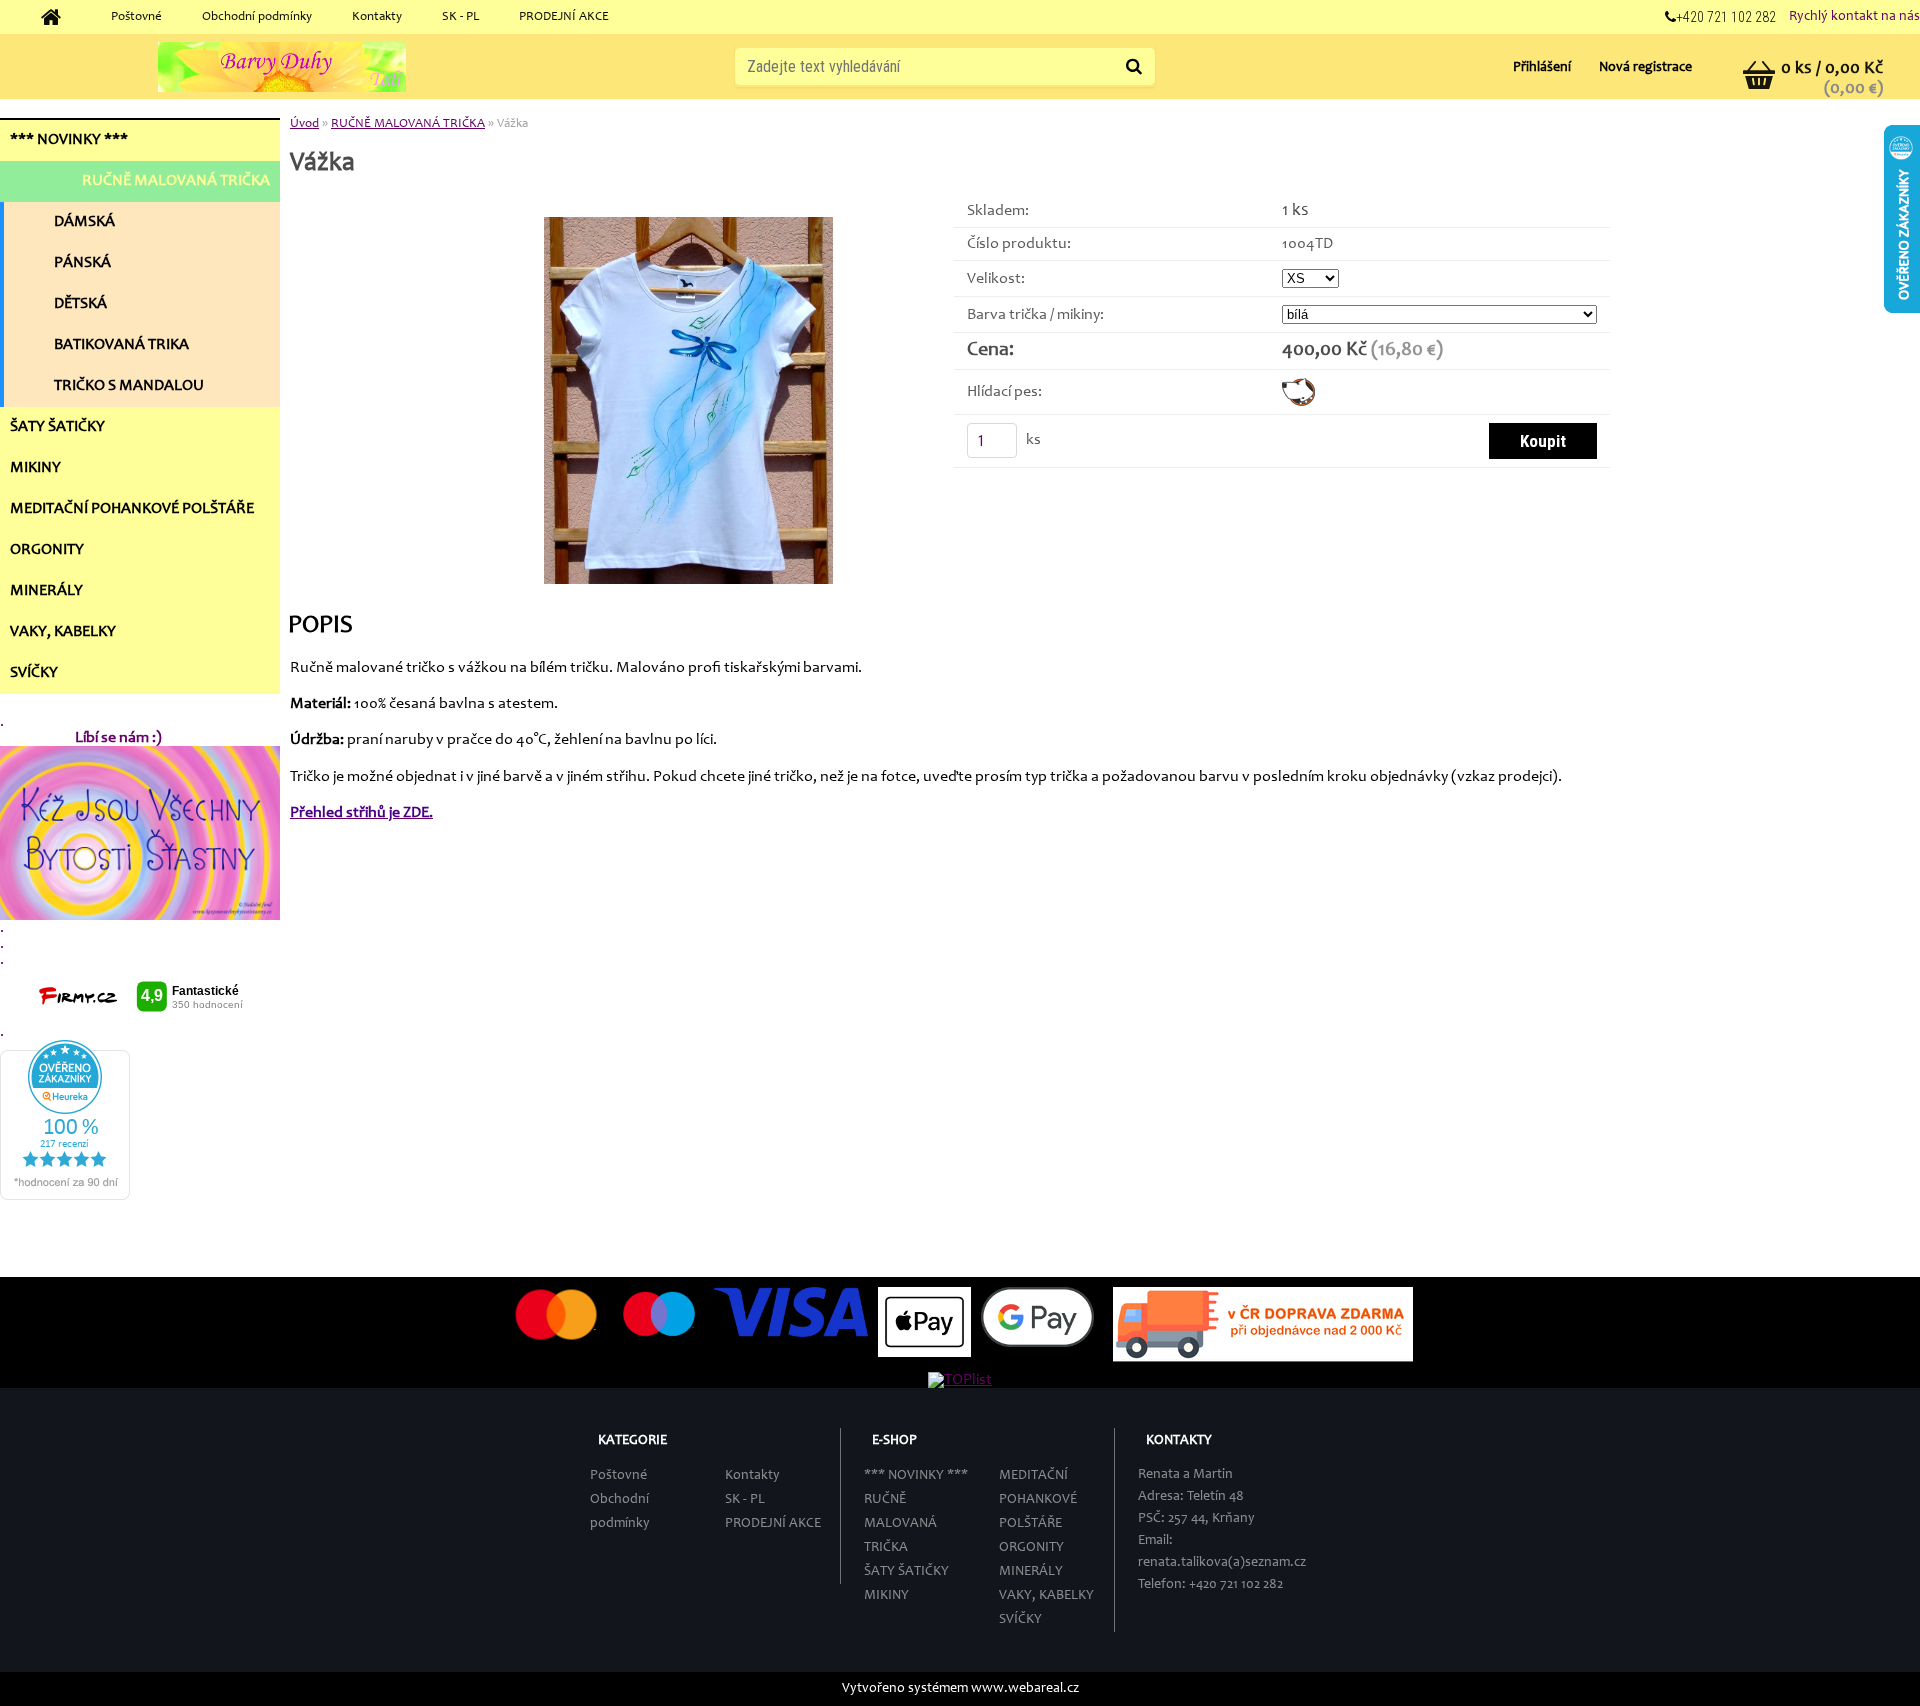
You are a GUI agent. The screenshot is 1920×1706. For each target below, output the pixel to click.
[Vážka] (689, 225)
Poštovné (136, 17)
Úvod (304, 124)
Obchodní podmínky (257, 17)
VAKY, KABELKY (1046, 1596)
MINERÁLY (1031, 1572)
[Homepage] (58, 18)
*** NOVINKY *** (916, 1476)
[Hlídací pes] (1298, 386)
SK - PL (460, 17)
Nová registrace (1645, 68)
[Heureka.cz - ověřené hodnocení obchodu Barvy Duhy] (65, 1048)
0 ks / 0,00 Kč (1832, 69)
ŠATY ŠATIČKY (906, 1572)
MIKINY (886, 1596)
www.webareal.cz (1025, 1689)
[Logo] (281, 66)
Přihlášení (1543, 68)
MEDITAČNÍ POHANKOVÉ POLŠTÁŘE (1038, 1500)
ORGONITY (1031, 1548)
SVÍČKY (1020, 1620)
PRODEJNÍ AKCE (564, 17)
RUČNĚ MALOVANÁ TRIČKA (408, 124)
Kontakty (377, 17)
